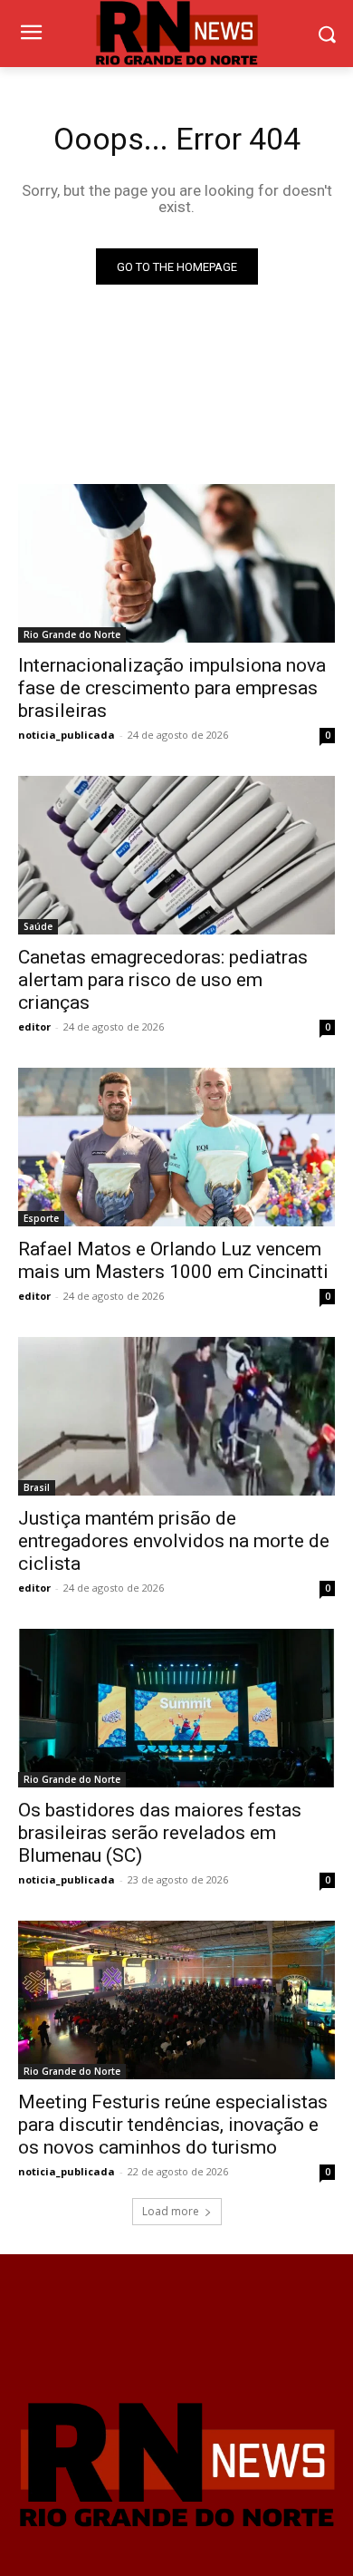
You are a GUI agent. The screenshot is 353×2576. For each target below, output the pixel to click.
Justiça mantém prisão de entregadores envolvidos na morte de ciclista (174, 1541)
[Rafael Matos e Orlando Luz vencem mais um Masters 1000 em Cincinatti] (176, 1147)
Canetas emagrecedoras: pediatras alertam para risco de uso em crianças (163, 980)
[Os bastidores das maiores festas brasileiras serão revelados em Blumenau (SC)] (176, 1708)
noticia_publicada (67, 735)
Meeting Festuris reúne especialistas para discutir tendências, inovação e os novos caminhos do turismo (173, 2125)
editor (34, 1027)
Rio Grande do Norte (72, 634)
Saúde (38, 926)
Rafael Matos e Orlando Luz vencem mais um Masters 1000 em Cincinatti (173, 1260)
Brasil (37, 1487)
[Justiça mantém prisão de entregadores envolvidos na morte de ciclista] (176, 1416)
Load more (171, 2211)
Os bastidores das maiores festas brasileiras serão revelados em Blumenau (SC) (160, 1833)
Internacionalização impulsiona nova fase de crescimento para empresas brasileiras (172, 688)
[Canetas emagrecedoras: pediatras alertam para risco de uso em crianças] (176, 855)
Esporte (41, 1218)
